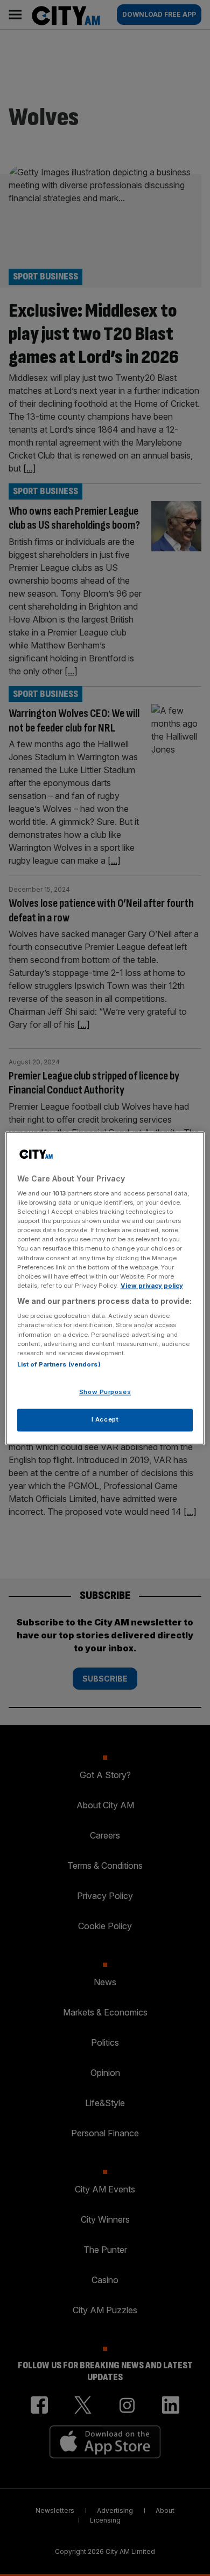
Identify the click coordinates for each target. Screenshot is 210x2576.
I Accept (105, 1419)
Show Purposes (105, 1392)
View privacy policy (152, 1286)
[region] (105, 1288)
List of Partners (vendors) (59, 1364)
